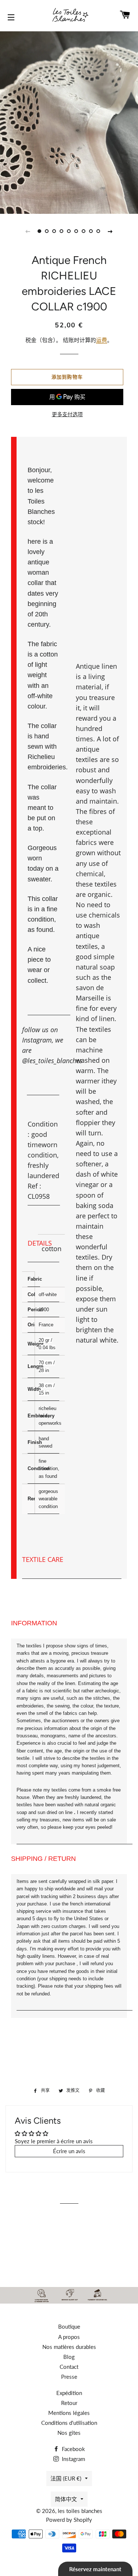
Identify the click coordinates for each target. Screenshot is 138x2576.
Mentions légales (69, 2413)
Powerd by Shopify (69, 2520)
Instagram (73, 2459)
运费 (102, 340)
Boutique (69, 2326)
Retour (69, 2403)
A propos (69, 2337)
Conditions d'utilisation (69, 2423)
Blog (69, 2357)
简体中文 (66, 2499)
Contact (69, 2367)
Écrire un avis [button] (69, 2151)
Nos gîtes (69, 2433)
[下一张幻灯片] (110, 231)
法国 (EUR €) (66, 2478)
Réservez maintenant (95, 2569)
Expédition (69, 2393)
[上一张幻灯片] (28, 231)
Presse (69, 2377)
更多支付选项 (67, 414)
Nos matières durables (69, 2347)
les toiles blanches (80, 2511)
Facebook (73, 2449)
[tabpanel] (69, 122)
